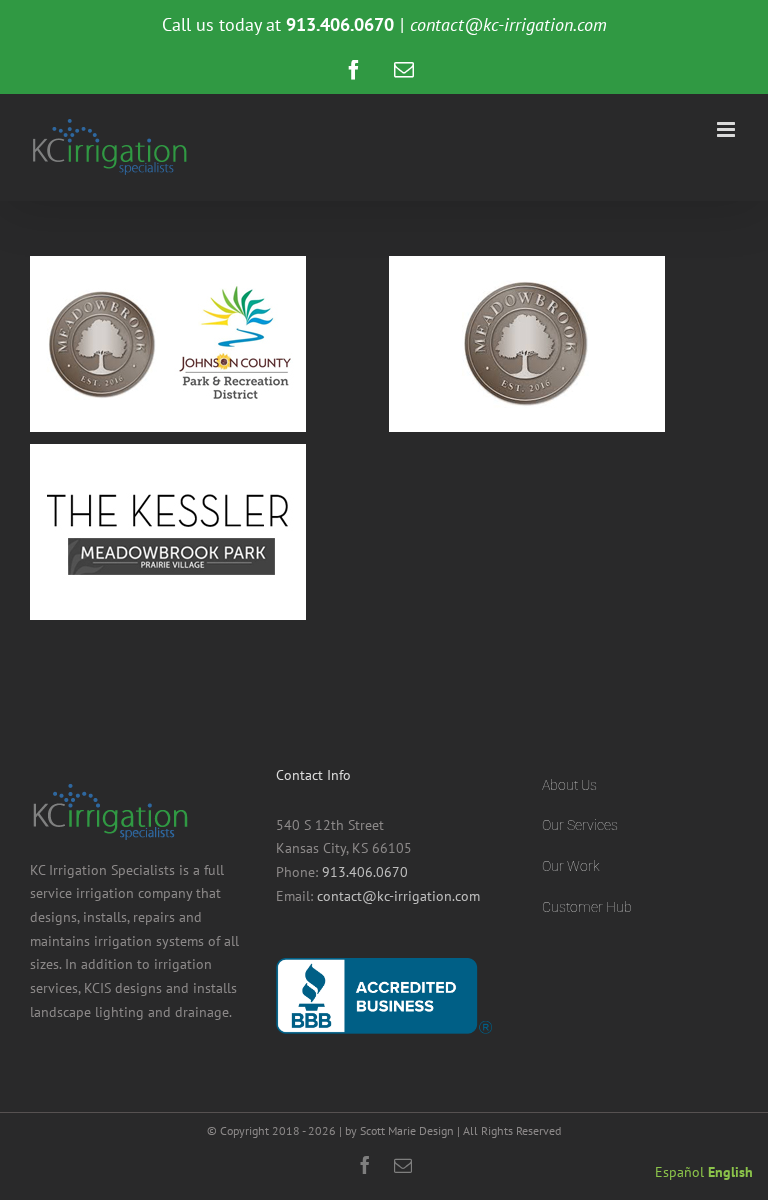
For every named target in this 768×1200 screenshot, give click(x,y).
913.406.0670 (365, 872)
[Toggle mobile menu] (727, 129)
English (730, 1172)
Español (679, 1172)
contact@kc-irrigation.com (508, 24)
